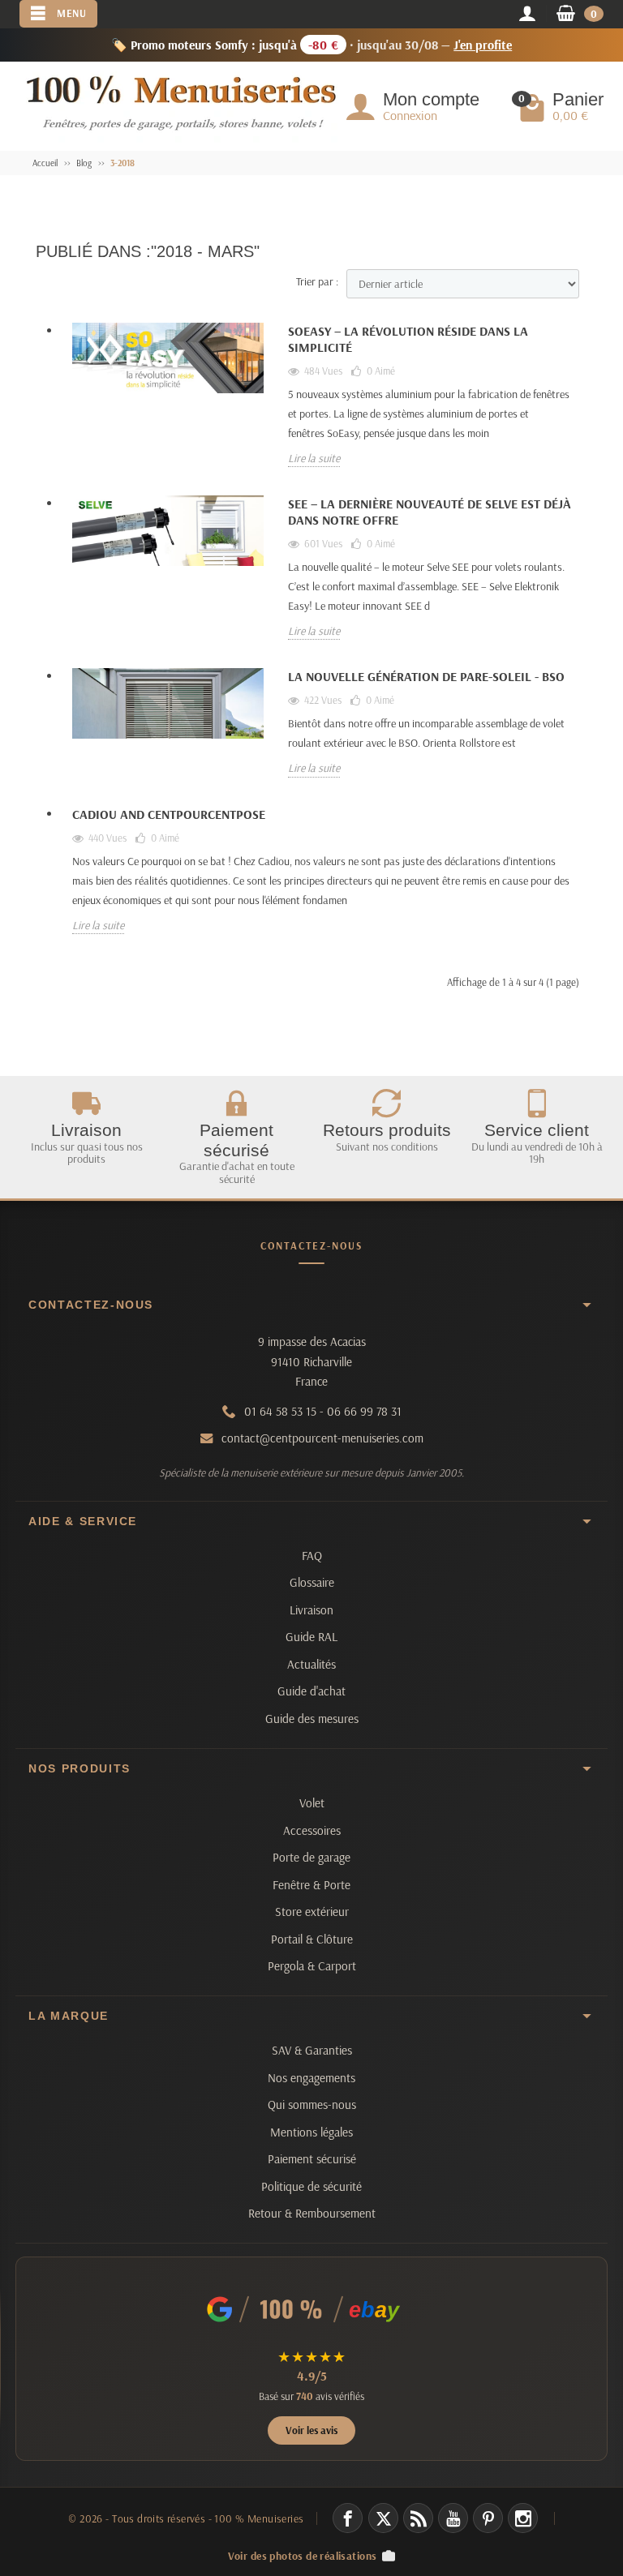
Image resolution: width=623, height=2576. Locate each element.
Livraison (311, 1610)
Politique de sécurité (311, 2186)
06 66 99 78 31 (364, 1411)
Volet (312, 1803)
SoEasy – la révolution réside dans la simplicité (408, 339)
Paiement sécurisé (312, 2159)
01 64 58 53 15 (280, 1411)
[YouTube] (453, 2518)
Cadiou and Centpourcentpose (169, 814)
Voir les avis (311, 2430)
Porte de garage (311, 1857)
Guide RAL (311, 1637)
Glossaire (312, 1582)
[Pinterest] (488, 2518)
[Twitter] (383, 2518)
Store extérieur (312, 1912)
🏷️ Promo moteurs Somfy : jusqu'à (312, 45)
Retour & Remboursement (312, 2213)
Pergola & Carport (312, 1966)
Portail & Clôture (312, 1939)
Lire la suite (314, 458)
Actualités (311, 1664)
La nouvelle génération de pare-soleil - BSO (426, 676)
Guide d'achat (311, 1691)
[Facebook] (348, 2518)
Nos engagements (311, 2078)
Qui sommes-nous (312, 2105)
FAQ (312, 1556)
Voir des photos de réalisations (303, 2555)
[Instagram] (523, 2518)
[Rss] (418, 2518)
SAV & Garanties (312, 2050)
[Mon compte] (527, 15)
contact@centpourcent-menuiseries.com (322, 1438)
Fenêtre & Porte (311, 1885)
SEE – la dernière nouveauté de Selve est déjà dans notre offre (430, 512)
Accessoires (312, 1830)
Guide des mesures (312, 1719)
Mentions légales (311, 2132)
